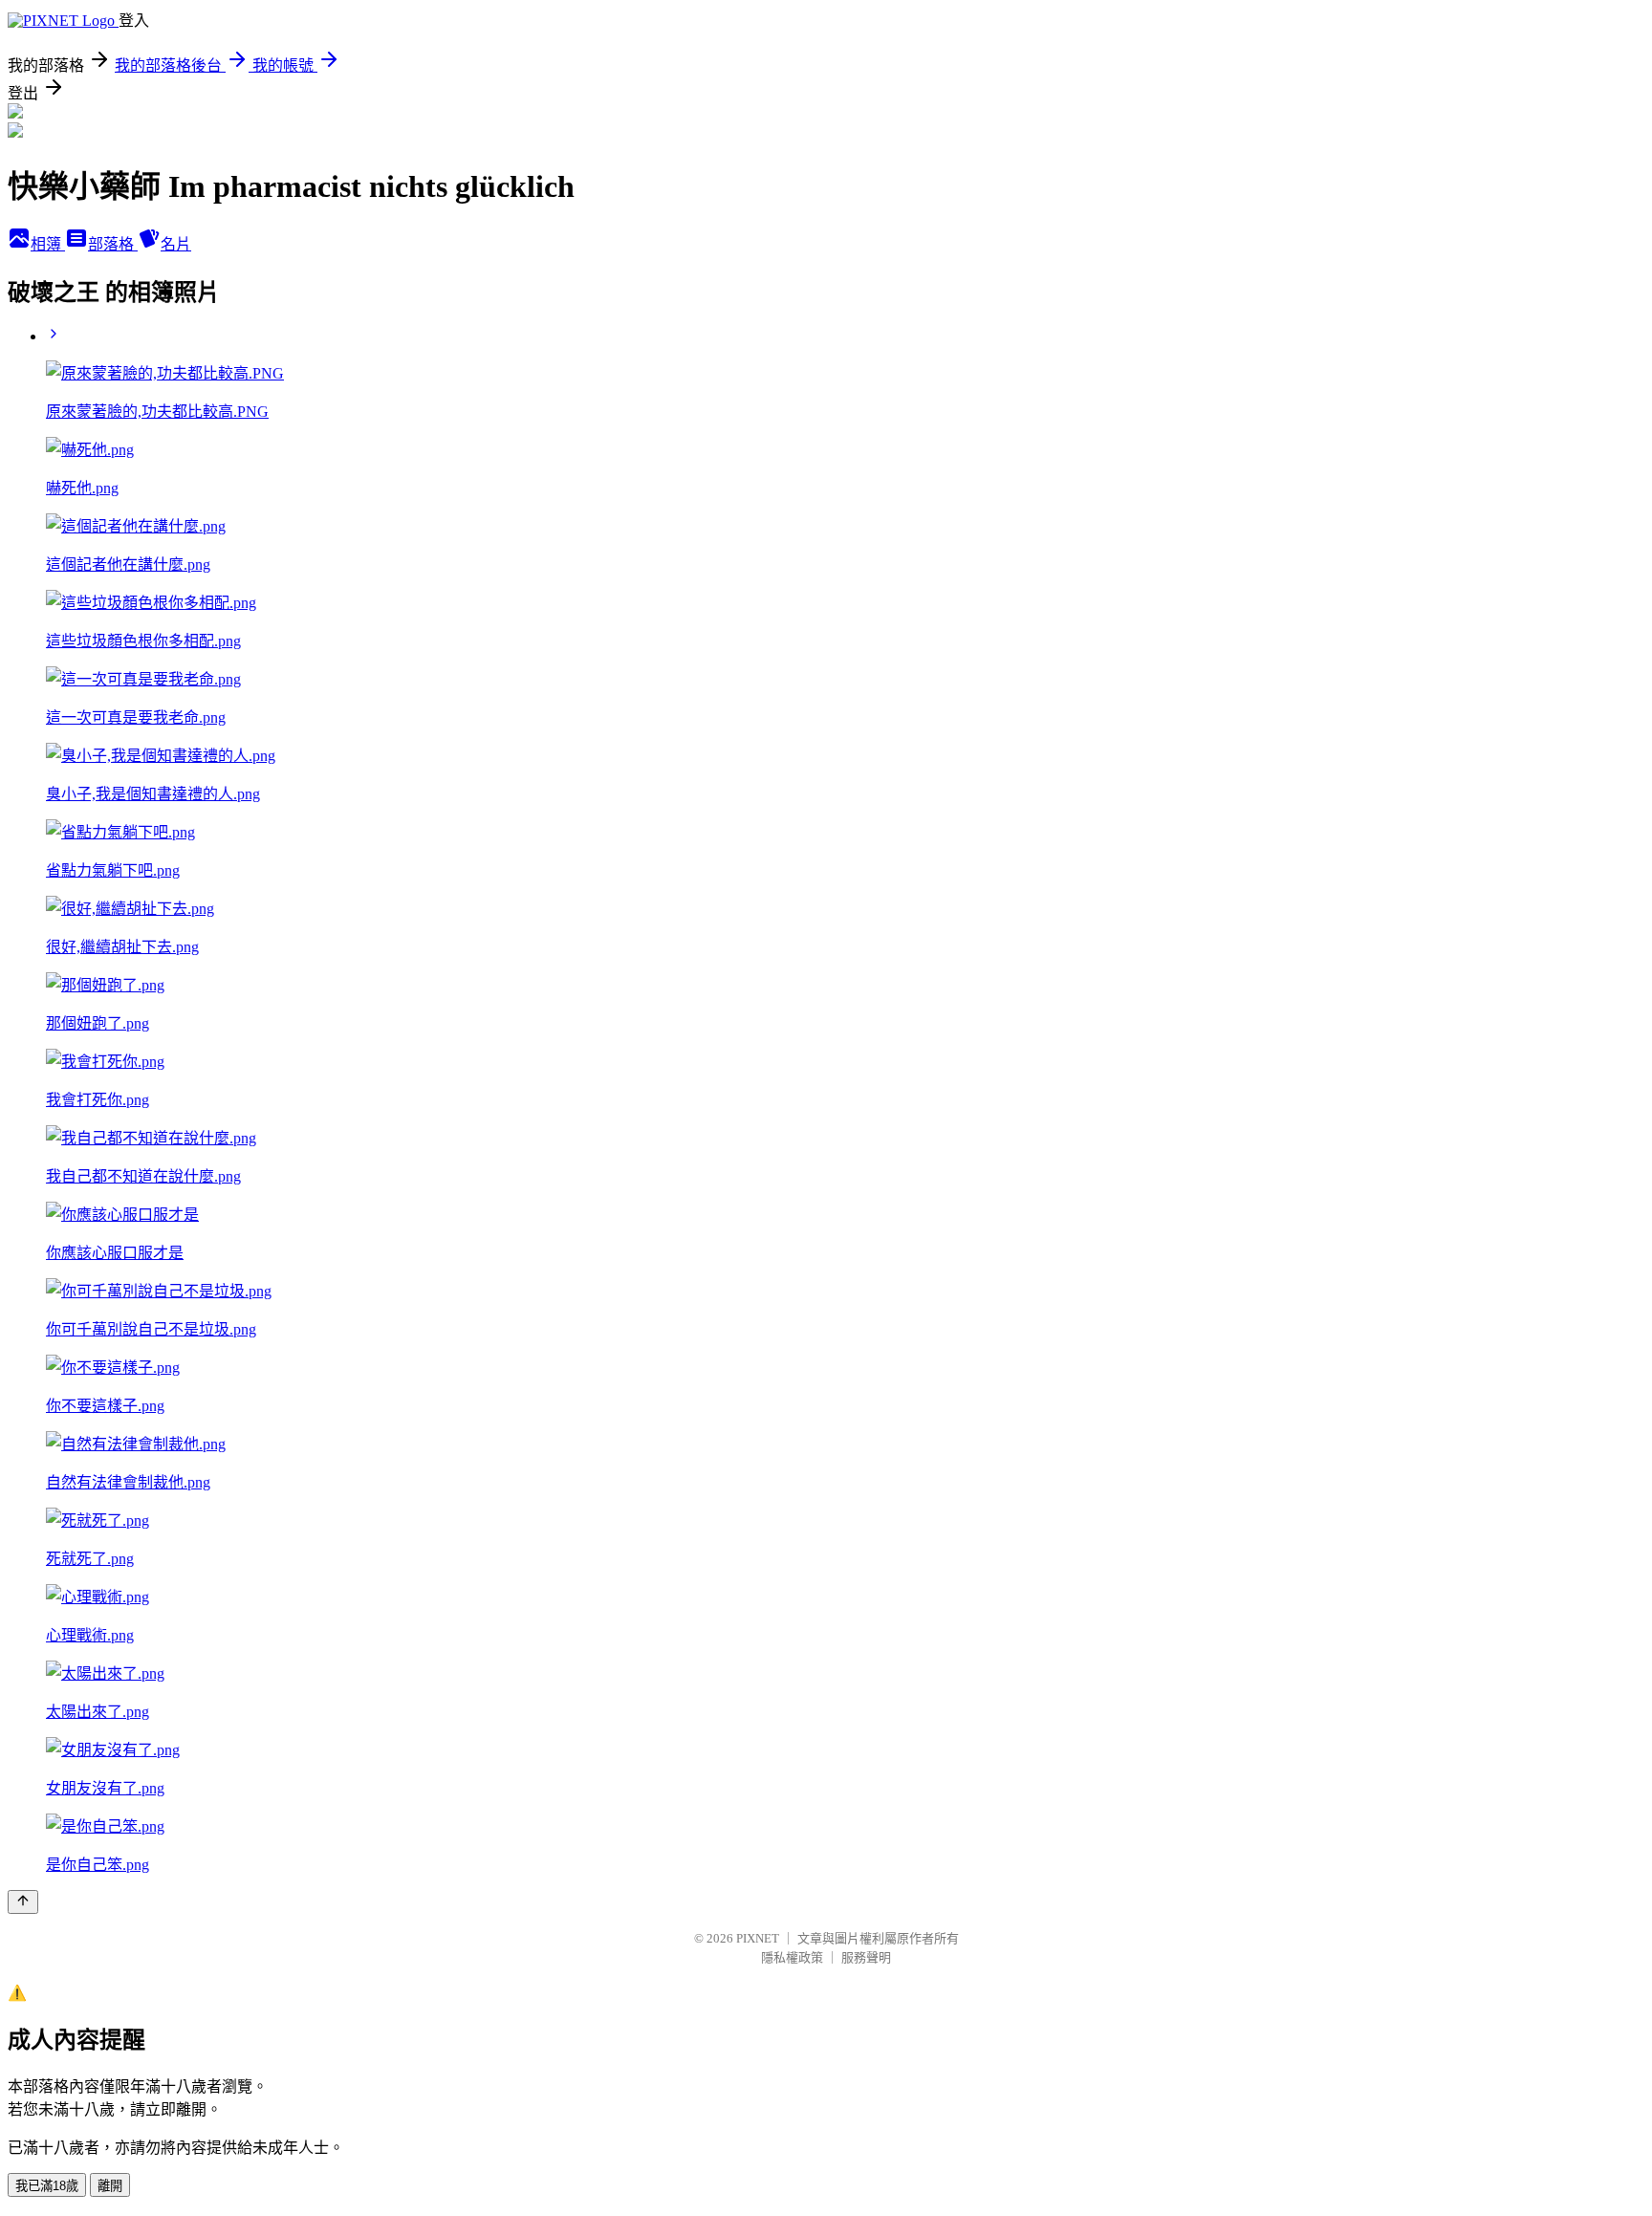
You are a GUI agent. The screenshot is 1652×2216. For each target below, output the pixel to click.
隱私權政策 (792, 1957)
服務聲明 (866, 1957)
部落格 (113, 244)
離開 (110, 2186)
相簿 (48, 244)
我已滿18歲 (47, 2186)
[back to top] (23, 1902)
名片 (176, 244)
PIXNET (758, 1938)
